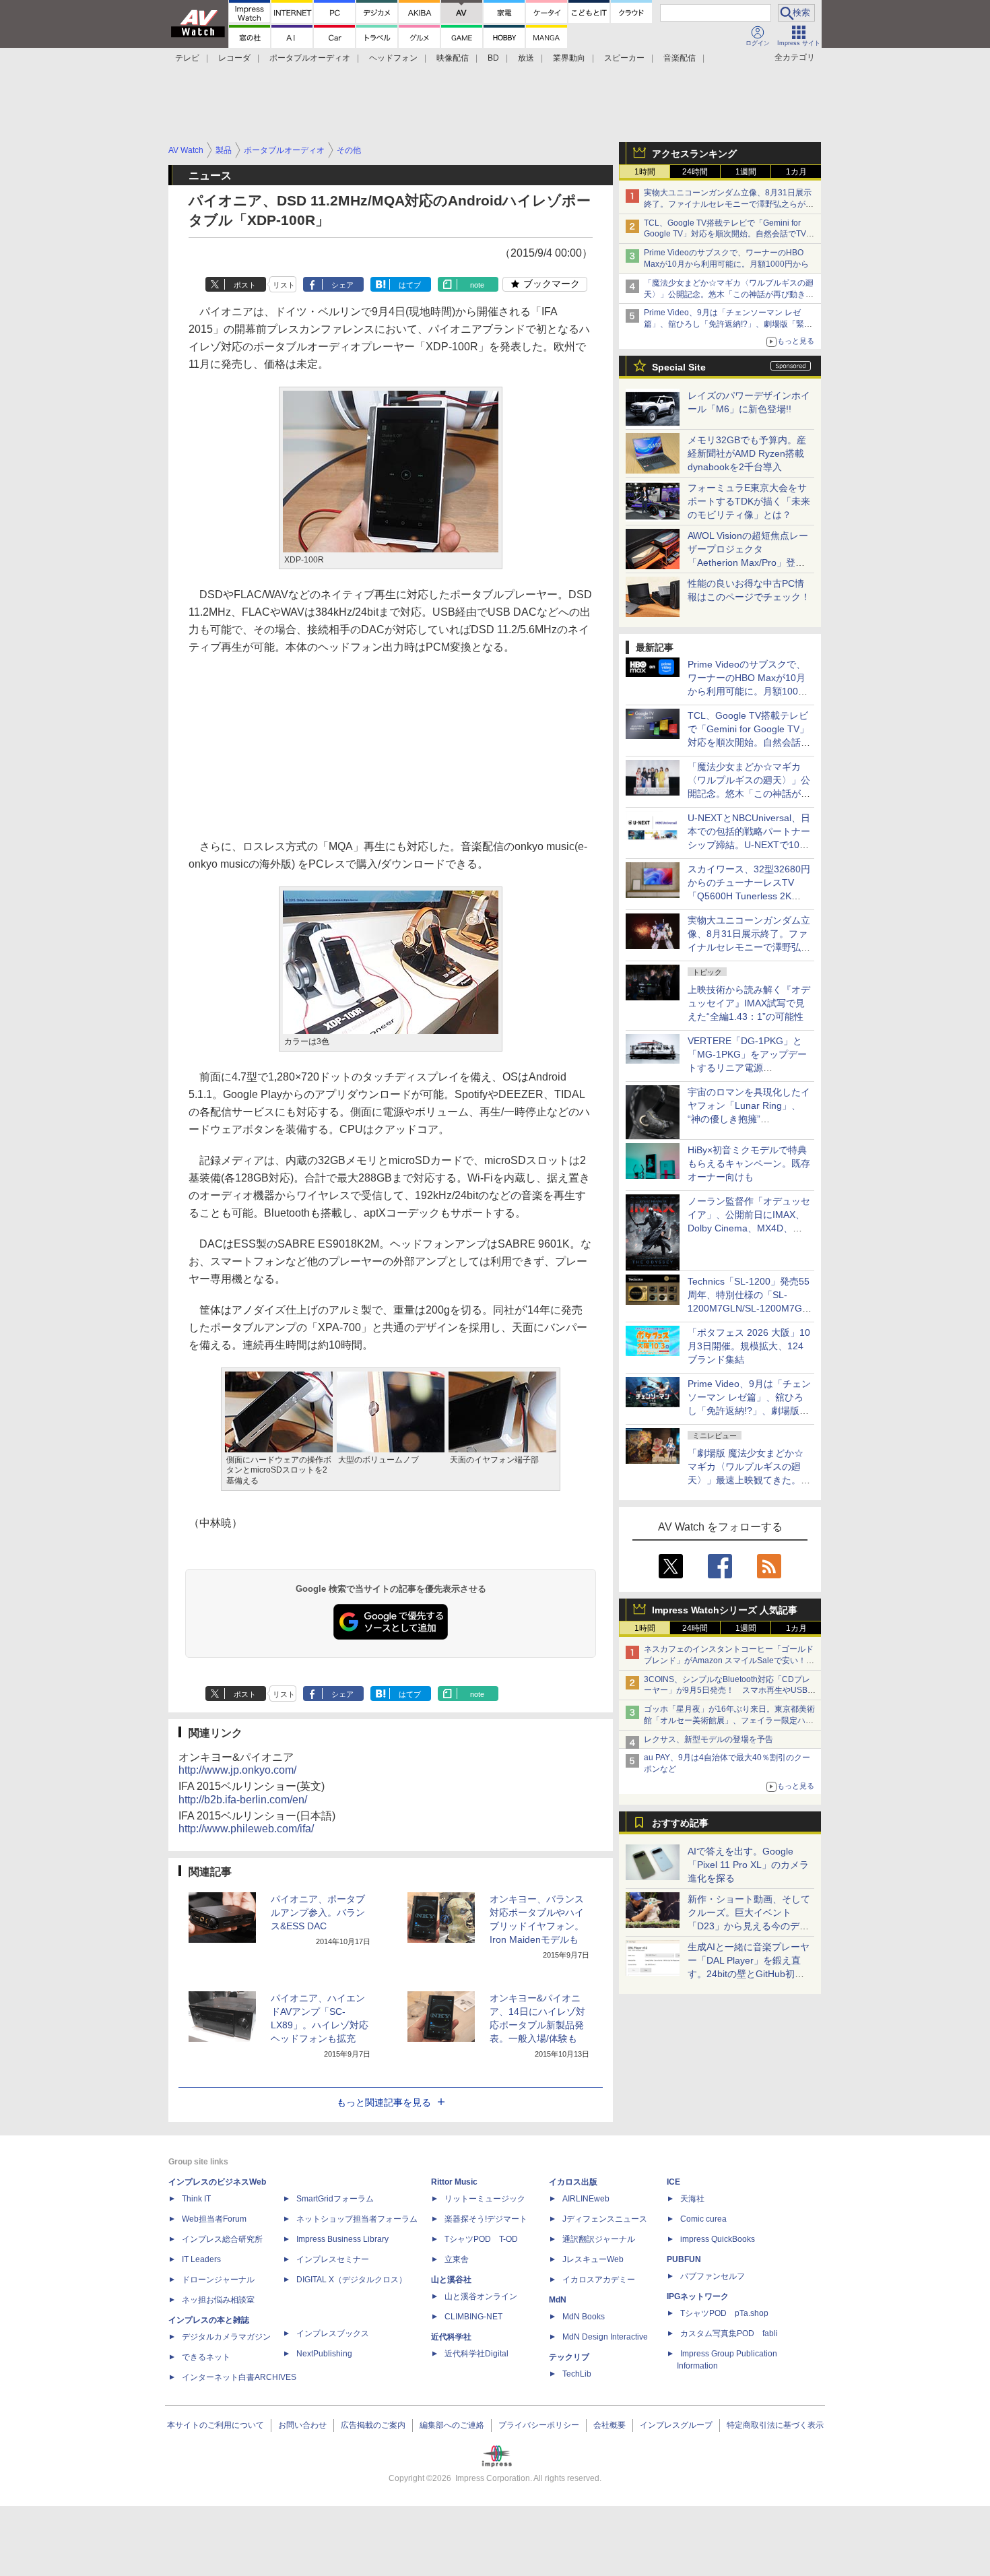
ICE (673, 2182)
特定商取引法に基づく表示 (775, 2425)
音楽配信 (680, 58)
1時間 (645, 172)
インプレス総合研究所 (222, 2239)
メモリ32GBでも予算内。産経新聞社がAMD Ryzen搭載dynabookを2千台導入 (747, 453)
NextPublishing (324, 2354)
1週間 (746, 172)
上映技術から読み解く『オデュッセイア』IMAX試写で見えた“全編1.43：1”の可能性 (749, 1003)
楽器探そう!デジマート (486, 2219)
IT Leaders (201, 2259)
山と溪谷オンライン (481, 2296)
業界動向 (569, 58)
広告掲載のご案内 (373, 2425)
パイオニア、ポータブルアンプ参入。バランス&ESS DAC (318, 1912)
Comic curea (703, 2219)
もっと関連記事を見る (384, 2102)
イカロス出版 (573, 2182)
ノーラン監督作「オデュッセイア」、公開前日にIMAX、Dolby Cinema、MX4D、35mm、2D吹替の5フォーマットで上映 (749, 1228)
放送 (526, 58)
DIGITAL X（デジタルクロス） (352, 2280)
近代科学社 (451, 2337)
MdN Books (584, 2317)
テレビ (187, 58)
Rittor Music (454, 2182)
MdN (558, 2300)
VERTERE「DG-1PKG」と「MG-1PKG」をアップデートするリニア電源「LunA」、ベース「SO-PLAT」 (747, 1068)
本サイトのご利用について (216, 2425)
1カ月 (796, 172)
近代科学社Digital (476, 2354)
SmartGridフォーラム (335, 2199)
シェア (342, 285)
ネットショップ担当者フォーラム (357, 2219)
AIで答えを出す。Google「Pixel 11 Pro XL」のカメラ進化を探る (748, 1865)
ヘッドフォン (393, 58)
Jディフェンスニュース (605, 2219)
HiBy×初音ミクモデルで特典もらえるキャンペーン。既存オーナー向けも (749, 1163)
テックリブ (569, 2357)
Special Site (679, 367)
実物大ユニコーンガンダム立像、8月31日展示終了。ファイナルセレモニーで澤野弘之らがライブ (729, 204)
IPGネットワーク (698, 2296)
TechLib (577, 2374)
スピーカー (624, 58)
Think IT (196, 2199)
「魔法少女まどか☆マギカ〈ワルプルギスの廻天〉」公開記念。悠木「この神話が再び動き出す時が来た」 (729, 294)
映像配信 (453, 58)
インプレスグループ (676, 2425)
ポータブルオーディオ (310, 58)
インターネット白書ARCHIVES (239, 2377)
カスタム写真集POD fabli (729, 2333)
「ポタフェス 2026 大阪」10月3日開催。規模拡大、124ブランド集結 (749, 1346)
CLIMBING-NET (473, 2317)
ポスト (245, 285)
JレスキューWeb (593, 2259)
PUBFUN (684, 2259)
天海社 (692, 2199)
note (477, 285)
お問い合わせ (302, 2425)
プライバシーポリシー (539, 2425)
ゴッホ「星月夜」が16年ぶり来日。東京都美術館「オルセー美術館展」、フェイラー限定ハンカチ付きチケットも (729, 1720)
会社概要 (609, 2425)
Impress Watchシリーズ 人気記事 (725, 1610)
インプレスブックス (333, 2333)
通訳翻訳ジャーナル (599, 2239)
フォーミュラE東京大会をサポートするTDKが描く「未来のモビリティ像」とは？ (749, 501)
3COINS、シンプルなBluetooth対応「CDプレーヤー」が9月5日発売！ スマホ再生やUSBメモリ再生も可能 (730, 1691)
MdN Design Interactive (605, 2337)
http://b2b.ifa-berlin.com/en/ (243, 1800)
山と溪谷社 (451, 2280)
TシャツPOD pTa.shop (724, 2313)
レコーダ (234, 58)
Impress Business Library (342, 2239)
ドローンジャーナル (218, 2280)
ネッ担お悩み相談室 (218, 2300)
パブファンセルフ (713, 2276)
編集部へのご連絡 (452, 2425)
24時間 (695, 172)
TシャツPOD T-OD (481, 2239)
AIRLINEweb (586, 2199)
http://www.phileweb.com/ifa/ (246, 1829)
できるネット (206, 2357)
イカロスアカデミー (599, 2280)
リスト (284, 285)
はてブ (410, 285)
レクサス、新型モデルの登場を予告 (708, 1739)
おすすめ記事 (680, 1823)
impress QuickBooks (718, 2239)
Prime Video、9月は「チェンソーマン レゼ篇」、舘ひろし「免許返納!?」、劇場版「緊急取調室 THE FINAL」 (728, 324)
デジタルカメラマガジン (226, 2337)
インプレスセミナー (333, 2259)
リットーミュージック (485, 2199)
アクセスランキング (694, 154)
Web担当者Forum (214, 2219)
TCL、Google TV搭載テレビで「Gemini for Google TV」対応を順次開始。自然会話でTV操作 (729, 234)
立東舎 (457, 2259)
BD (493, 58)
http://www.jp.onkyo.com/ (237, 1770)
